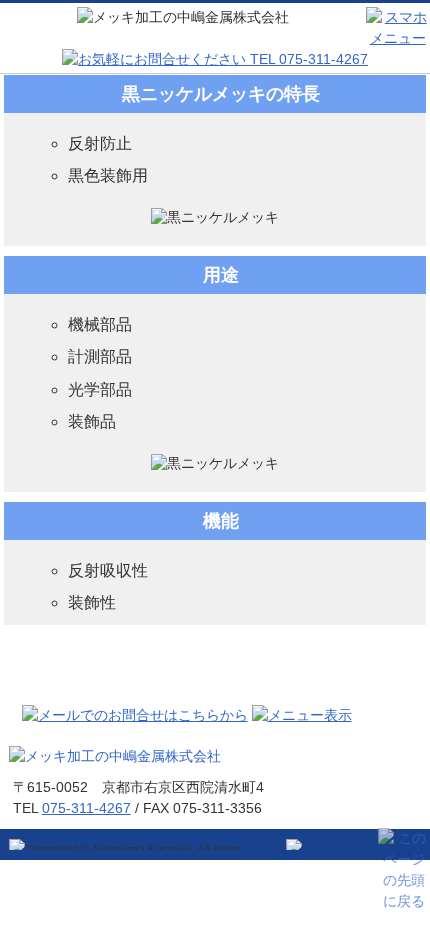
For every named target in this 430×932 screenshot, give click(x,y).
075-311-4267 (86, 808)
